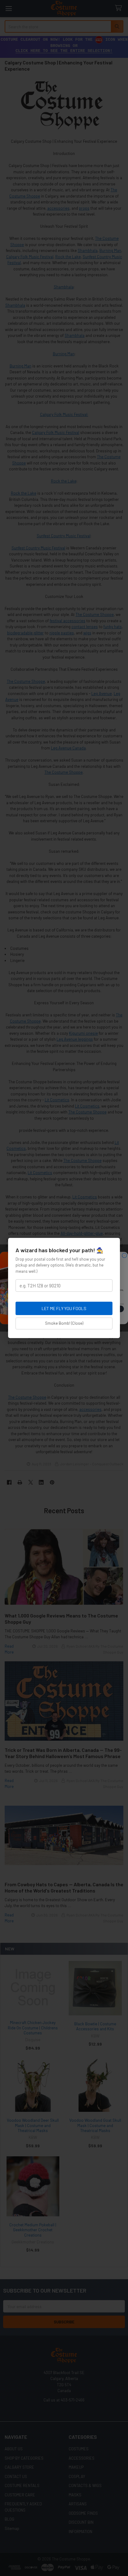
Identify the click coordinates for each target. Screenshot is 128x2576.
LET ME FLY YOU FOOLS (64, 1308)
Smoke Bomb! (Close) (64, 1323)
